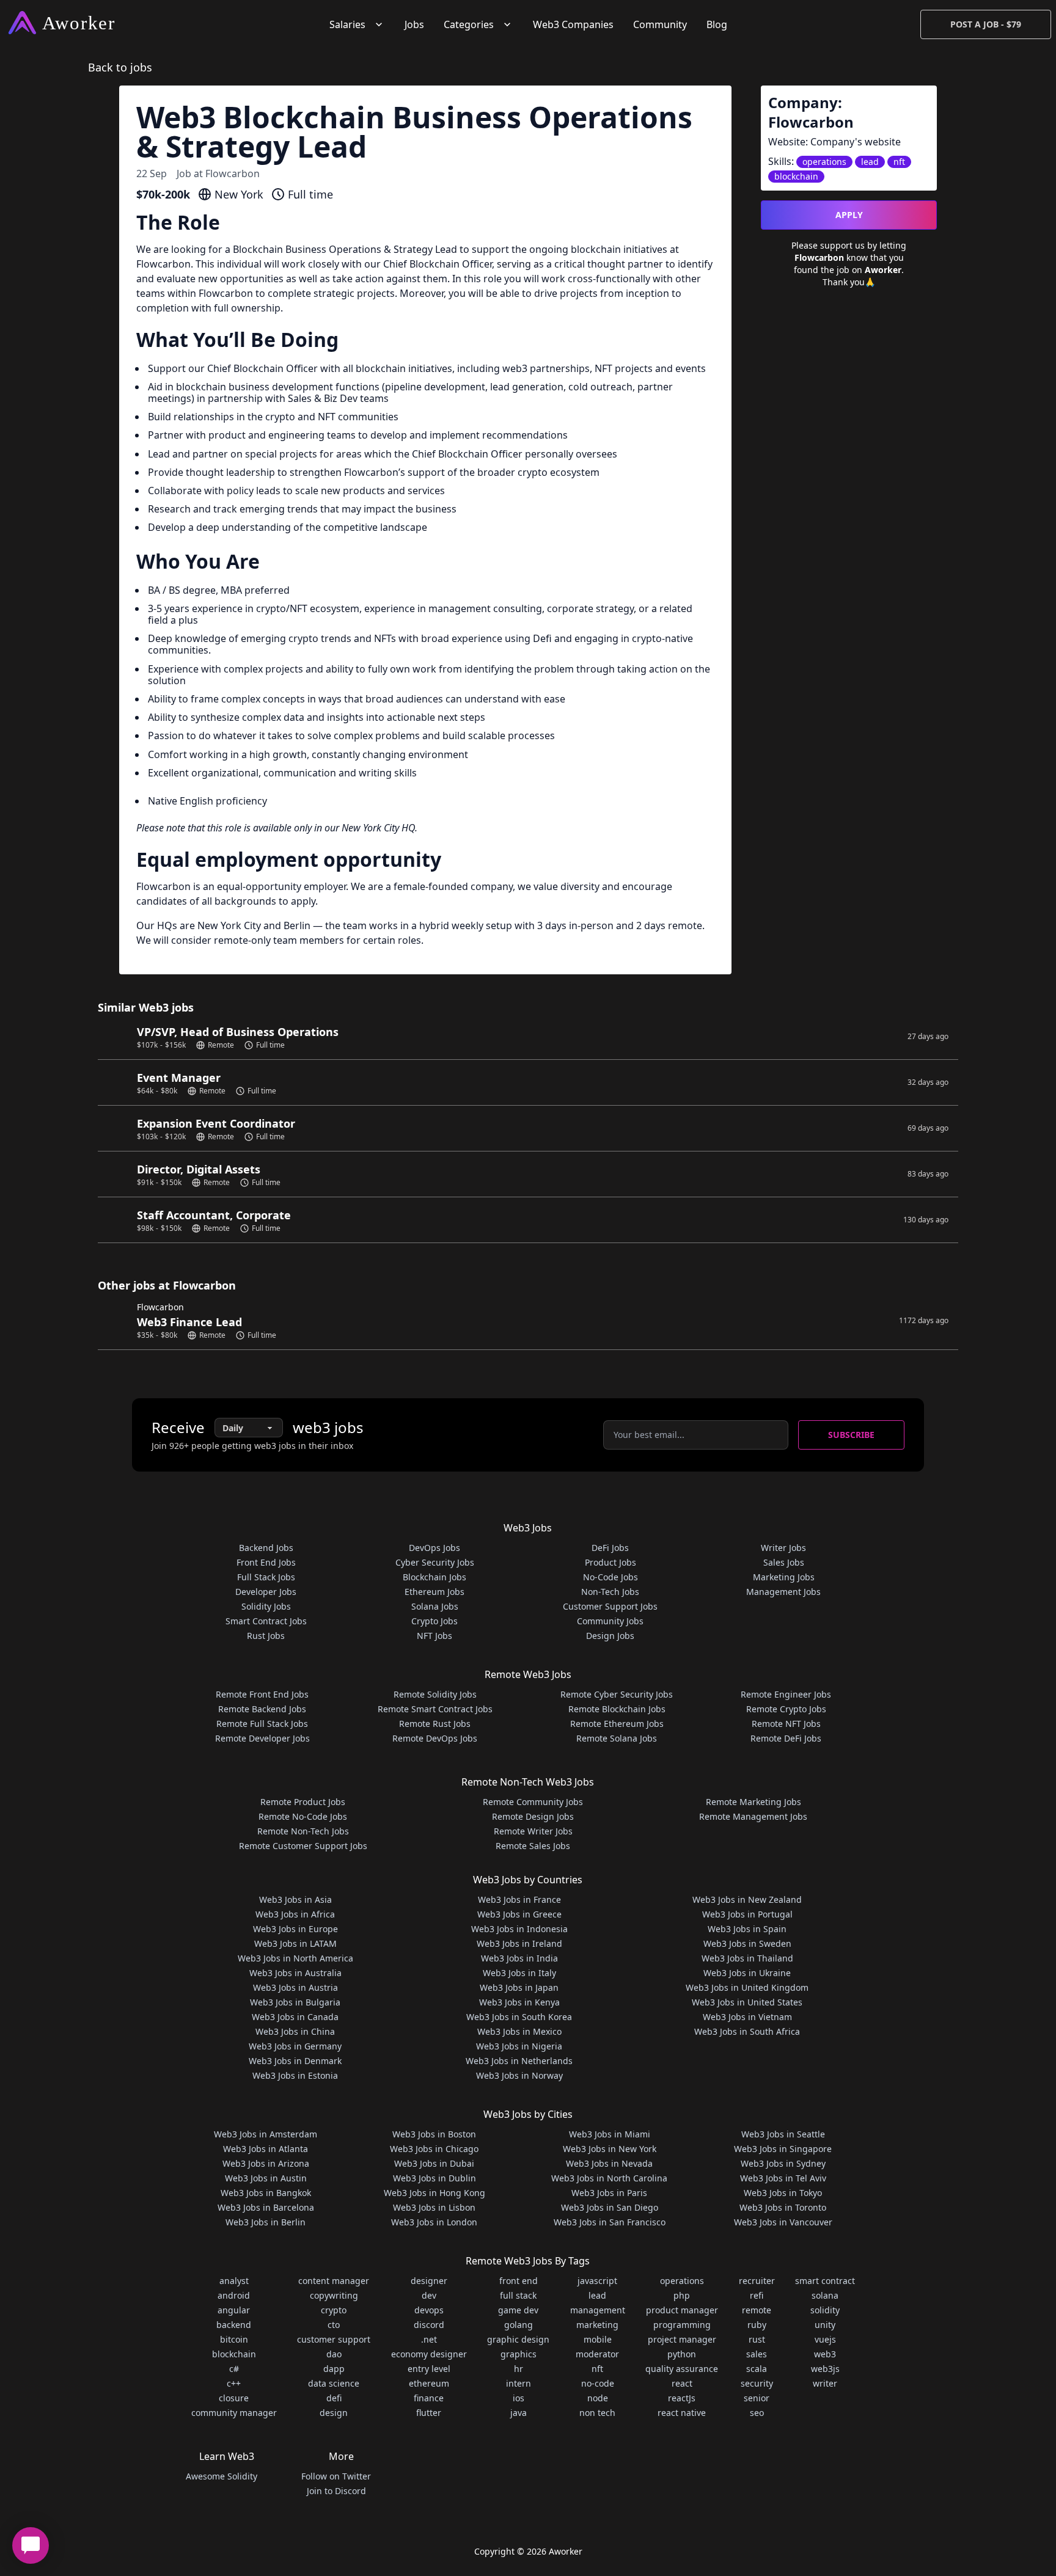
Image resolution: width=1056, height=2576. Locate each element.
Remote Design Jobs (533, 1816)
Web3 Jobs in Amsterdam (266, 2134)
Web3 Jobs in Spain (747, 1929)
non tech (597, 2413)
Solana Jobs (435, 1606)
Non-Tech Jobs (610, 1592)
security (757, 2383)
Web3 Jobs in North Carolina (609, 2178)
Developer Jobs (266, 1592)
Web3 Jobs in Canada (295, 2017)
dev (429, 2295)
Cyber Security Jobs (435, 1562)
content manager (334, 2281)
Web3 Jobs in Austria (295, 1987)
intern (519, 2383)
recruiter (757, 2281)
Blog (717, 24)
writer (825, 2383)
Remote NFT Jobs (786, 1724)
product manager (682, 2310)
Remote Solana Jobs (617, 1738)
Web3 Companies (573, 24)
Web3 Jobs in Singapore (783, 2149)
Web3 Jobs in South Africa (747, 2031)
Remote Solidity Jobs (435, 1694)
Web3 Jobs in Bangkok (266, 2193)
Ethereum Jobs (435, 1592)
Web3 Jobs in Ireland (519, 1943)
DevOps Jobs (435, 1548)
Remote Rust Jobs (435, 1724)
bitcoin (234, 2339)
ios (519, 2398)
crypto (334, 2310)
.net (429, 2339)
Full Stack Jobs (266, 1577)
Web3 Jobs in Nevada (609, 2163)
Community (660, 24)
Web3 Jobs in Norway (519, 2075)
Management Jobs (783, 1592)
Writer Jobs (783, 1548)
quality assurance (682, 2369)
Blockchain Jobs (435, 1577)
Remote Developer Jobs (262, 1738)
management (598, 2310)
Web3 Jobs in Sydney (783, 2163)
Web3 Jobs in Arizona (266, 2163)
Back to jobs (120, 67)
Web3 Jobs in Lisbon (434, 2207)
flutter (429, 2413)
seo (757, 2413)
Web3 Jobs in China (295, 2031)
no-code (598, 2383)
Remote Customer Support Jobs (303, 1846)
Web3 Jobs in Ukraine (747, 1973)
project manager (682, 2339)
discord (429, 2325)
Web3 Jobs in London (434, 2222)
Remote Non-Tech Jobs (303, 1831)
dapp (334, 2369)
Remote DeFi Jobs (786, 1738)
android (234, 2295)
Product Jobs (610, 1562)
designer (429, 2281)
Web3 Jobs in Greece (519, 1914)
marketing (597, 2325)
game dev (518, 2310)
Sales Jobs (784, 1562)
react (682, 2383)
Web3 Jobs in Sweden (747, 1943)
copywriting (334, 2295)
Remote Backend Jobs (262, 1709)
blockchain (234, 2354)
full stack (518, 2295)
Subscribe (851, 1435)
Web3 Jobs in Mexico (519, 2031)
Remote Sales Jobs (533, 1846)
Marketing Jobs (784, 1577)
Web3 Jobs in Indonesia (519, 1929)
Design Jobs (610, 1636)
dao (334, 2354)
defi (334, 2398)
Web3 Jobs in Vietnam (747, 2017)
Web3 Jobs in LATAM (295, 1943)
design (334, 2413)
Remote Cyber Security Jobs (617, 1694)
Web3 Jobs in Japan (519, 1987)
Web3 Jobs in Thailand (747, 1958)
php (682, 2295)
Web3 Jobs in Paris (609, 2193)
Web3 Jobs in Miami (610, 2134)
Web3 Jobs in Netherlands (519, 2061)
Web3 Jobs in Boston (434, 2134)
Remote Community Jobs (533, 1802)
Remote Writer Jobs (533, 1831)
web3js (825, 2369)
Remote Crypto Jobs (786, 1709)
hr (519, 2369)
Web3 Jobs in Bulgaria (295, 2002)
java (519, 2413)
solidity (825, 2310)
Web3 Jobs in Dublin (435, 2178)
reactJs (682, 2398)
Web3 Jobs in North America (295, 1958)
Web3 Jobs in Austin (266, 2178)
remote (757, 2310)
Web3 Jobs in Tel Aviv (783, 2178)
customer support (334, 2339)
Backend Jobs (266, 1548)
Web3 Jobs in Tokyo (783, 2193)
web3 (825, 2354)
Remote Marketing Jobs (754, 1802)
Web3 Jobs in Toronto (783, 2207)
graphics (519, 2354)
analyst (234, 2281)
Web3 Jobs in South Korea (519, 2017)
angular (234, 2310)
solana (825, 2295)
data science (334, 2383)
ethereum (429, 2383)
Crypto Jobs (435, 1621)
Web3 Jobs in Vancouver (783, 2222)
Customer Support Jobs (610, 1606)
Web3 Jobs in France (519, 1899)
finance (429, 2398)
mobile (598, 2339)
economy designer (429, 2354)
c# (234, 2369)
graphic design (518, 2339)
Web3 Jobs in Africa (295, 1914)
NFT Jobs (435, 1636)
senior (757, 2398)
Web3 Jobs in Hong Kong (435, 2193)
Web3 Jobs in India (519, 1958)
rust (757, 2339)
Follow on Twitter (336, 2476)
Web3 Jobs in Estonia (295, 2075)
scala (757, 2369)
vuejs (825, 2339)
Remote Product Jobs (303, 1802)
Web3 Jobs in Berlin (266, 2222)
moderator (597, 2354)
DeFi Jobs (610, 1548)
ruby (757, 2325)
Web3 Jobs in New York (610, 2149)
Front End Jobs (266, 1562)
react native (682, 2413)
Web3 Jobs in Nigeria (519, 2046)
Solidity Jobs (266, 1606)
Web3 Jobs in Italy (519, 1973)
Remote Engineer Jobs (786, 1694)
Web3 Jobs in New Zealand (747, 1899)
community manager (234, 2413)
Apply (849, 215)
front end (519, 2281)
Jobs (414, 24)
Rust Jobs (266, 1636)
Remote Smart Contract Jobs (435, 1709)
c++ (234, 2383)
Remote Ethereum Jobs (617, 1724)
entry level (429, 2369)
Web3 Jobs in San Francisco (610, 2222)
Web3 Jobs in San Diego (610, 2207)
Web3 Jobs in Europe (295, 1929)
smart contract (825, 2281)
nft (597, 2369)
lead (597, 2295)
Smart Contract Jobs (266, 1621)
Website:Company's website (834, 142)
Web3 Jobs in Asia (295, 1899)
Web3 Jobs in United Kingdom (747, 1987)
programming (682, 2325)
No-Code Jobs (610, 1577)
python (682, 2354)
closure (234, 2398)
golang (519, 2325)
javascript (597, 2281)
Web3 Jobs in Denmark (295, 2061)
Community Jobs (610, 1621)
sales (757, 2354)
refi (757, 2295)
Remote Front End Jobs (262, 1694)
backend (234, 2325)
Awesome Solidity (222, 2476)
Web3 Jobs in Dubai (434, 2163)
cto (334, 2325)
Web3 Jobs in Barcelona (266, 2207)
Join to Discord (336, 2491)
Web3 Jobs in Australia (295, 1973)
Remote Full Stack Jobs (262, 1724)
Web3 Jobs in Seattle (783, 2134)
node (598, 2398)
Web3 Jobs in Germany (295, 2046)
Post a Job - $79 (986, 24)
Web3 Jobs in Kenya (519, 2002)
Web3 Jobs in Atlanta (266, 2149)
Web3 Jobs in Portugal (747, 1914)
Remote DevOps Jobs (435, 1738)
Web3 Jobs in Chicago (434, 2149)
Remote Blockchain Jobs (617, 1709)
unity (825, 2325)
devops (429, 2310)
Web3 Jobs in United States (747, 2002)
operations (682, 2281)
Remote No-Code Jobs (303, 1816)
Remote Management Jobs (753, 1816)
